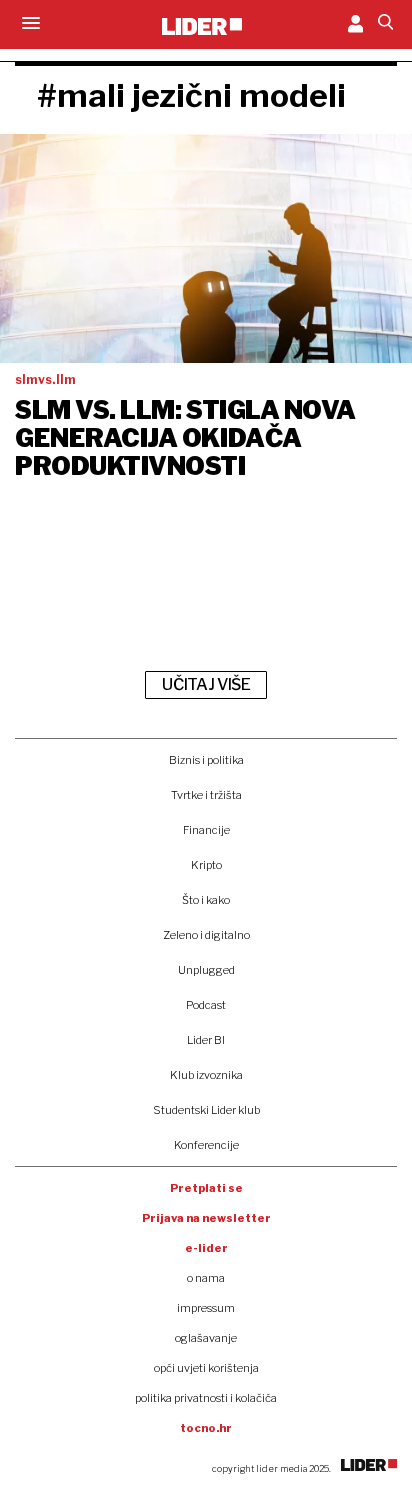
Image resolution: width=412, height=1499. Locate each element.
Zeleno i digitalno (206, 935)
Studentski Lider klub (206, 1110)
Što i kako (206, 900)
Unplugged (206, 970)
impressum (206, 1308)
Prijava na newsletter (206, 1218)
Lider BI (206, 1040)
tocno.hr (206, 1428)
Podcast (206, 1005)
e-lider (206, 1248)
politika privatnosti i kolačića (206, 1398)
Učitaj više (206, 684)
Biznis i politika (206, 760)
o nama (206, 1278)
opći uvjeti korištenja (206, 1368)
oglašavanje (206, 1338)
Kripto (206, 865)
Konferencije (206, 1145)
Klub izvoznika (206, 1075)
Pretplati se (206, 1188)
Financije (206, 830)
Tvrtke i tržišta (206, 795)
